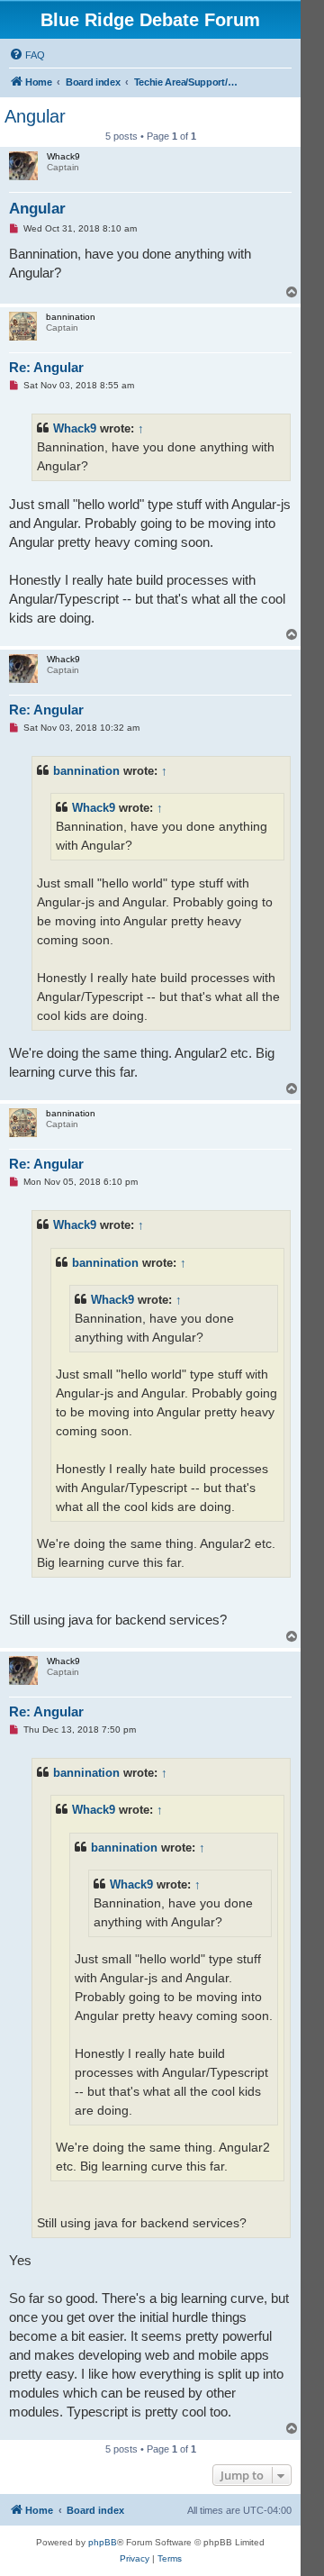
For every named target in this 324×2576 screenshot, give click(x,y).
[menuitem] (27, 55)
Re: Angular (46, 367)
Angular (35, 116)
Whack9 (75, 428)
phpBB (103, 2542)
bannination (86, 771)
